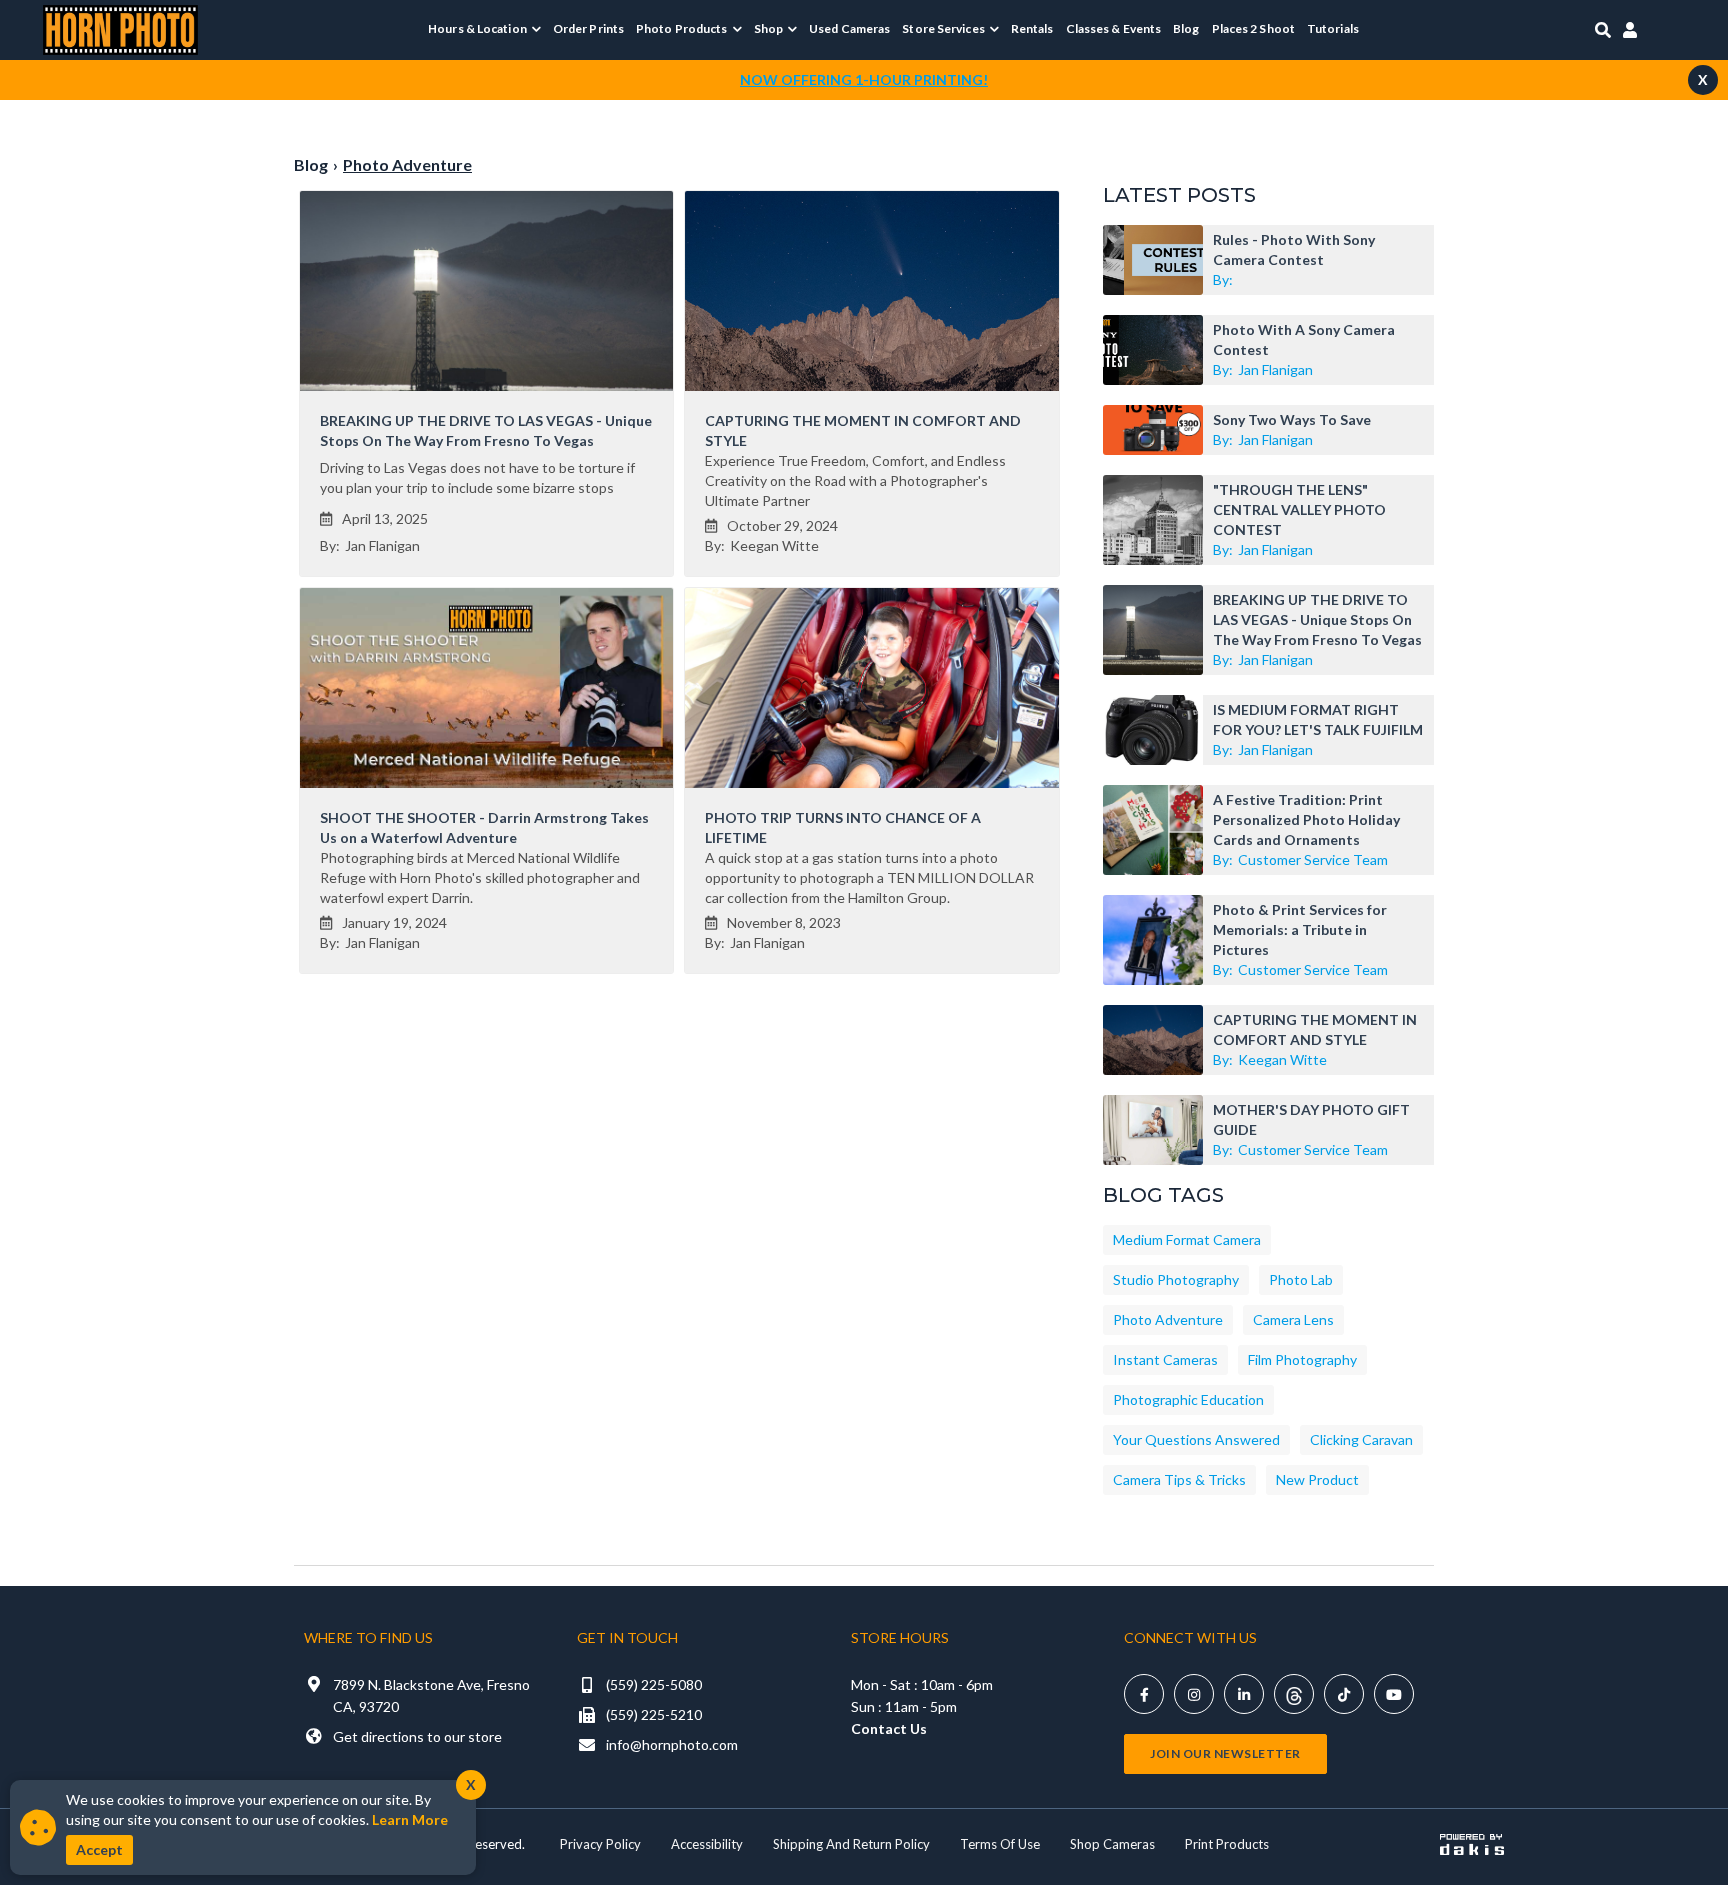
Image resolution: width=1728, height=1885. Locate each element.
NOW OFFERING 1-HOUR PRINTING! (864, 79)
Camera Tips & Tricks (1179, 1479)
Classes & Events (1114, 28)
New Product (1317, 1479)
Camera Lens (1293, 1319)
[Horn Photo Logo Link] (120, 27)
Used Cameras (849, 28)
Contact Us (889, 1728)
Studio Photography (1176, 1279)
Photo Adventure (1168, 1319)
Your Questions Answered (1196, 1439)
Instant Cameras (1165, 1359)
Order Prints (588, 28)
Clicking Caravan (1361, 1439)
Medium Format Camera (1187, 1239)
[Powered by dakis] (1472, 1844)
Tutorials (1333, 28)
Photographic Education (1188, 1399)
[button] (484, 29)
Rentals (1032, 28)
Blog (1186, 28)
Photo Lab (1301, 1279)
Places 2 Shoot (1253, 28)
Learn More (410, 1819)
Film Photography (1302, 1359)
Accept (99, 1849)
